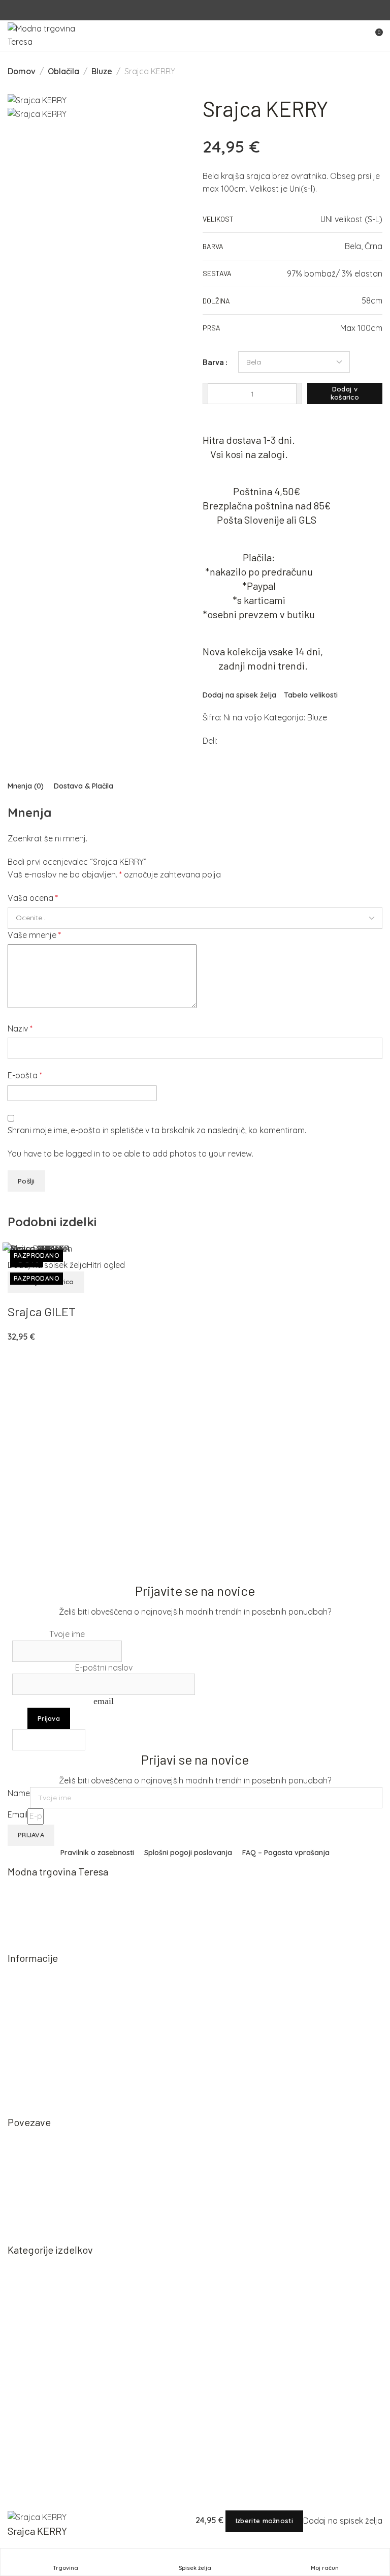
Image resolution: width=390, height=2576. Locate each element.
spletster (86, 2503)
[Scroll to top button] (374, 2532)
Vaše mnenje (34, 935)
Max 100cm (361, 328)
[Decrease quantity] (205, 393)
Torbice (31, 2317)
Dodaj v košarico (345, 393)
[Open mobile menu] (356, 36)
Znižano (33, 2353)
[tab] (26, 786)
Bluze (102, 71)
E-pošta (25, 1075)
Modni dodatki (44, 2336)
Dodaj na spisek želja (239, 695)
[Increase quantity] (299, 393)
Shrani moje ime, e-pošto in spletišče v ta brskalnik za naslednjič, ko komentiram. (157, 1130)
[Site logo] (53, 35)
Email (18, 1814)
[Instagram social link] (201, 10)
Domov (22, 71)
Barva (213, 362)
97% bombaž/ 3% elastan (335, 274)
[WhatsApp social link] (247, 741)
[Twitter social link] (237, 742)
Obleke (31, 2299)
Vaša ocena (33, 898)
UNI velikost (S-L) (351, 219)
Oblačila (63, 71)
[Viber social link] (257, 742)
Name (19, 1793)
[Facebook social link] (189, 10)
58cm (372, 300)
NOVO (30, 2263)
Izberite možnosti (264, 2521)
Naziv (20, 1028)
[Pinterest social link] (230, 742)
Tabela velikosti (311, 695)
